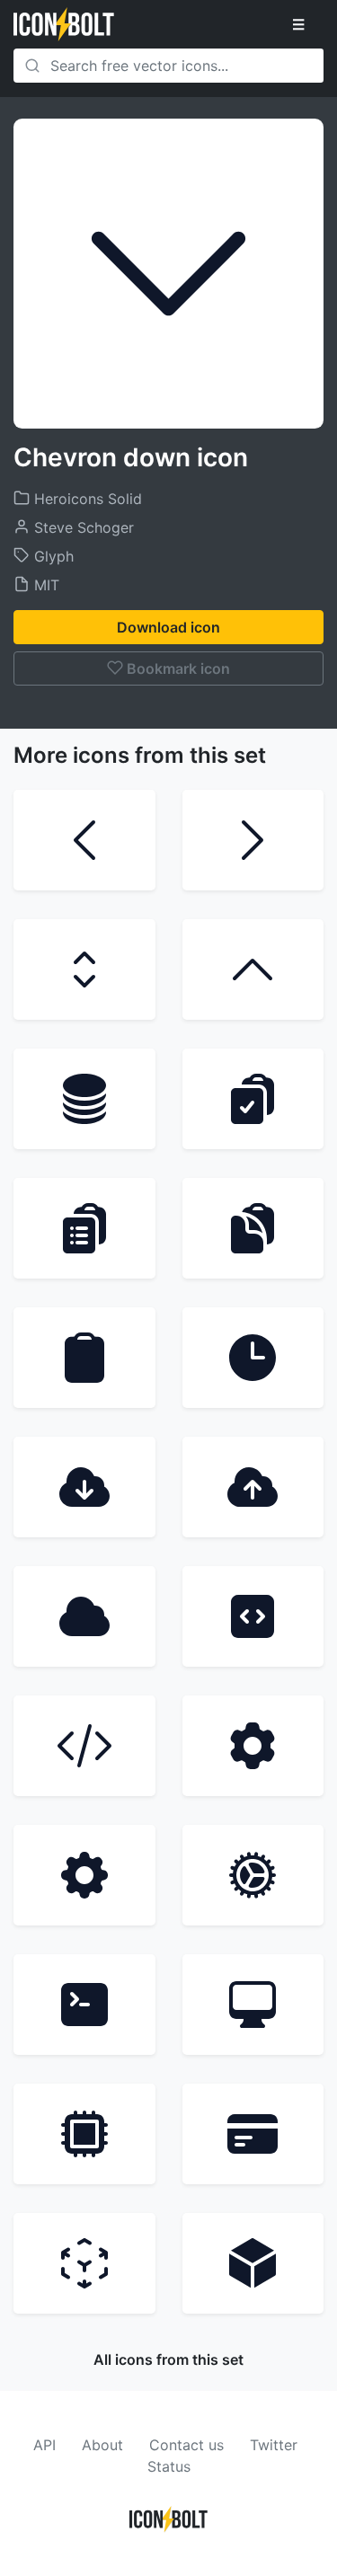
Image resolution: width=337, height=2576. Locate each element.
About (102, 2445)
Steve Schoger (82, 527)
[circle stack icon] (84, 1099)
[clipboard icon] (84, 1358)
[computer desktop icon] (253, 2005)
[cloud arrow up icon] (253, 1487)
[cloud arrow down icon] (84, 1487)
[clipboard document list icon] (84, 1228)
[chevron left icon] (84, 840)
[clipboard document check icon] (253, 1099)
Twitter (274, 2445)
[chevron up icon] (253, 969)
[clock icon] (253, 1358)
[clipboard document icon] (253, 1228)
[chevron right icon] (253, 840)
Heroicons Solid (86, 499)
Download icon (168, 627)
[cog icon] (253, 1875)
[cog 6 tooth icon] (253, 1746)
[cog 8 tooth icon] (84, 1875)
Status (169, 2466)
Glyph (52, 556)
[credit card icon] (253, 2134)
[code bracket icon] (84, 1746)
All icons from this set (168, 2359)
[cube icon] (253, 2263)
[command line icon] (84, 2005)
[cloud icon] (84, 1616)
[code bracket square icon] (253, 1616)
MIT (44, 585)
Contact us (186, 2445)
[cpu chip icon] (84, 2134)
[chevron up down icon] (84, 969)
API (44, 2445)
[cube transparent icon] (84, 2263)
